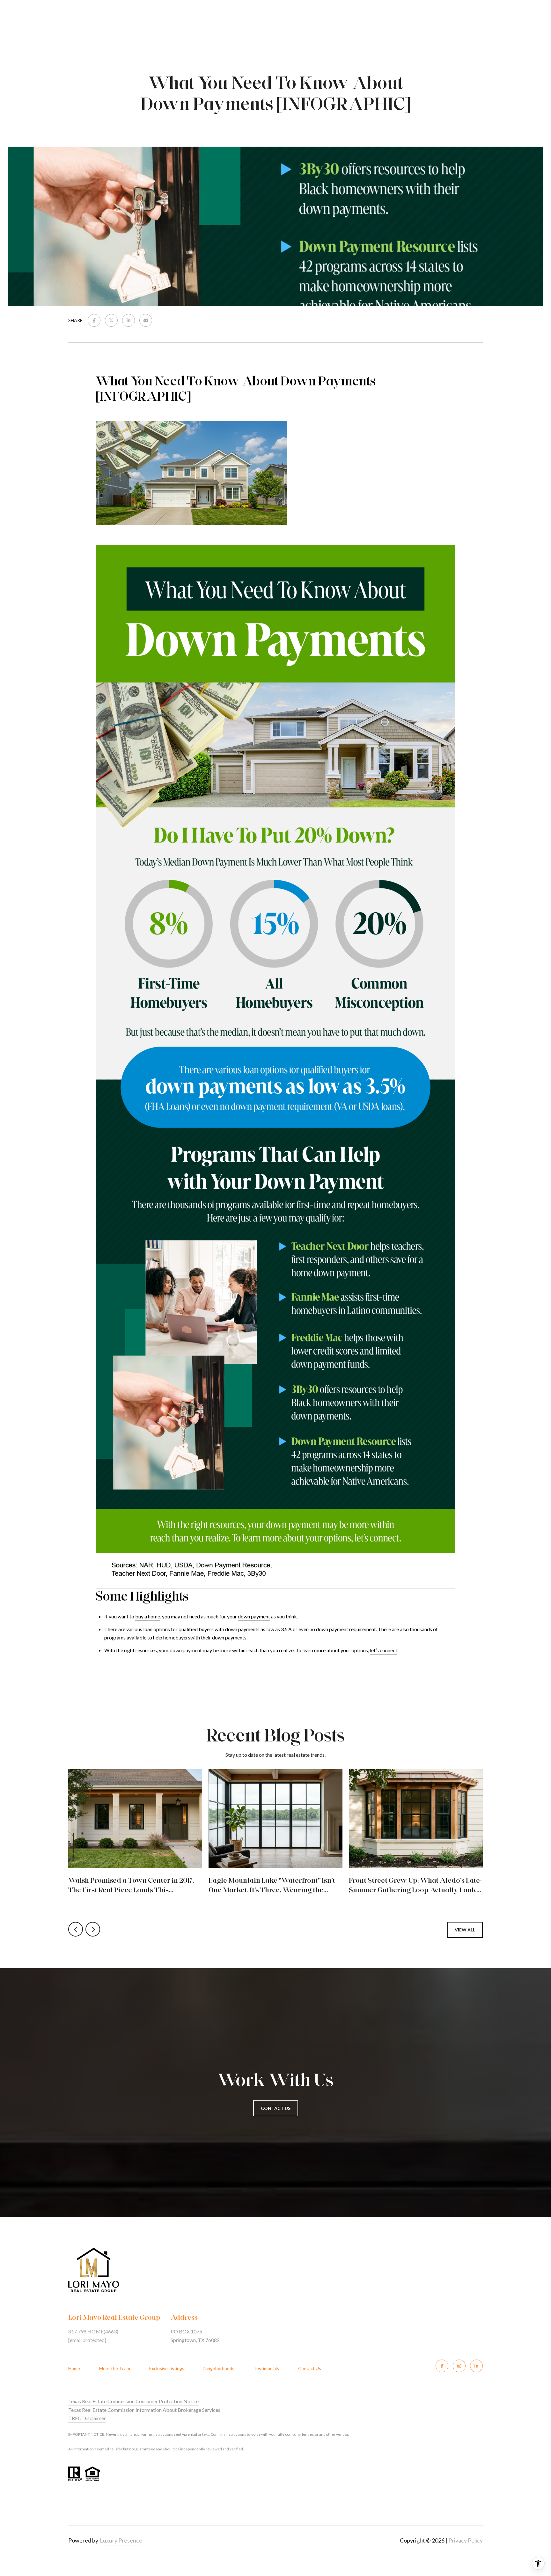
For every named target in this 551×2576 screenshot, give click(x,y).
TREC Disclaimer (87, 2418)
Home (74, 2368)
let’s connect (384, 1650)
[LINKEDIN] (476, 2366)
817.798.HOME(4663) (93, 2331)
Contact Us (310, 2368)
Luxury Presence (121, 2540)
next (93, 1929)
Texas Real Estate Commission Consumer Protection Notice (133, 2401)
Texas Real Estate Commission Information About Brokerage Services (144, 2410)
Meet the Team (115, 2368)
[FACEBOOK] (442, 2366)
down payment (254, 1616)
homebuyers (177, 1637)
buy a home (148, 1616)
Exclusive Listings (167, 2368)
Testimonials (266, 2368)
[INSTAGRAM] (459, 2366)
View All (465, 1930)
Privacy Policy (466, 2540)
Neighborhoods (219, 2368)
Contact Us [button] (276, 2108)
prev (76, 1929)
